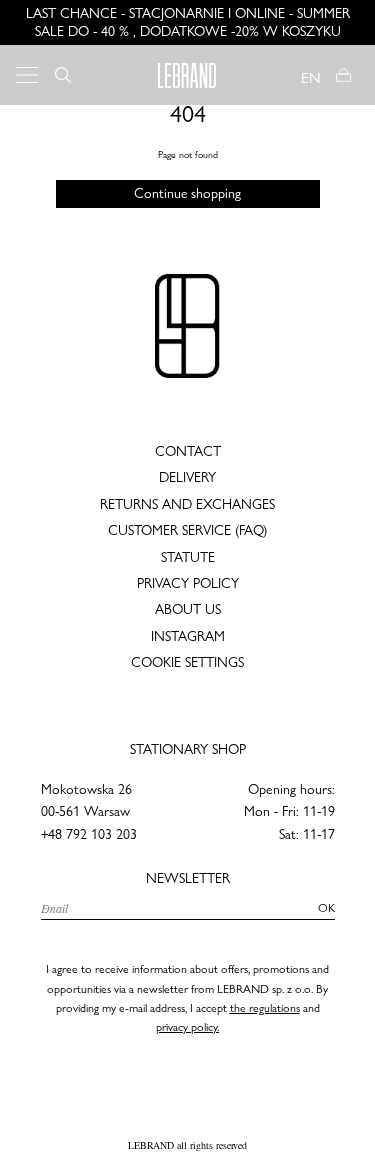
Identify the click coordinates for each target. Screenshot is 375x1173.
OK (326, 908)
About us (188, 609)
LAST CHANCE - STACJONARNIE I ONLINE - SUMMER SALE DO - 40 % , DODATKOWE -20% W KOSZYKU (188, 22)
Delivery (187, 477)
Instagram (188, 636)
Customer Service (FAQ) (187, 530)
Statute (188, 557)
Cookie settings (187, 662)
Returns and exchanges (187, 504)
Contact (188, 451)
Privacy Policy (188, 583)
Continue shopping (187, 193)
